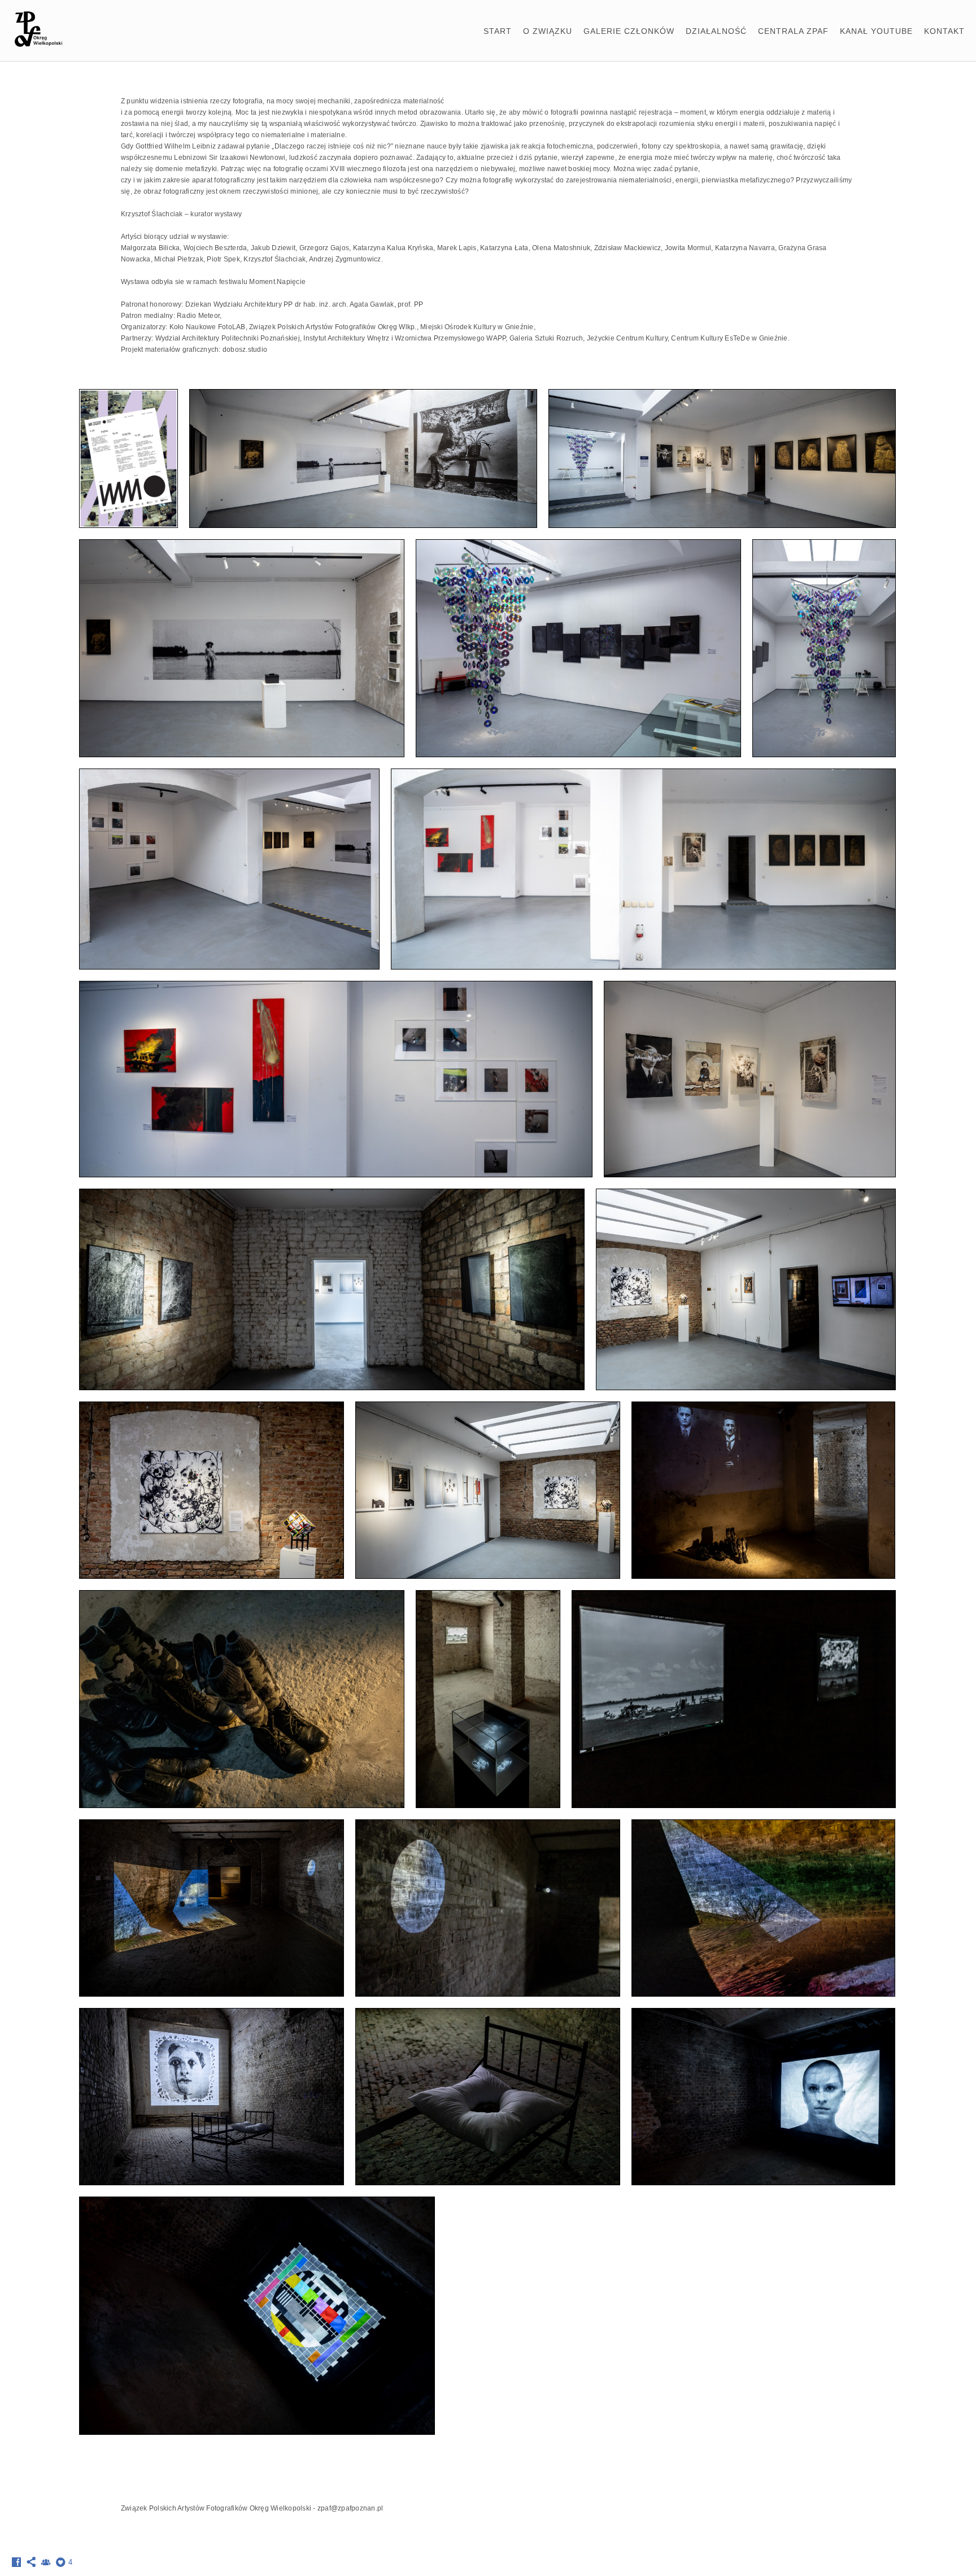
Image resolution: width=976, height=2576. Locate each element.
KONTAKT (944, 31)
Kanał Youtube (876, 31)
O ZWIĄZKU (548, 31)
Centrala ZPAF (793, 31)
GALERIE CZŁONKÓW (629, 31)
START (498, 31)
